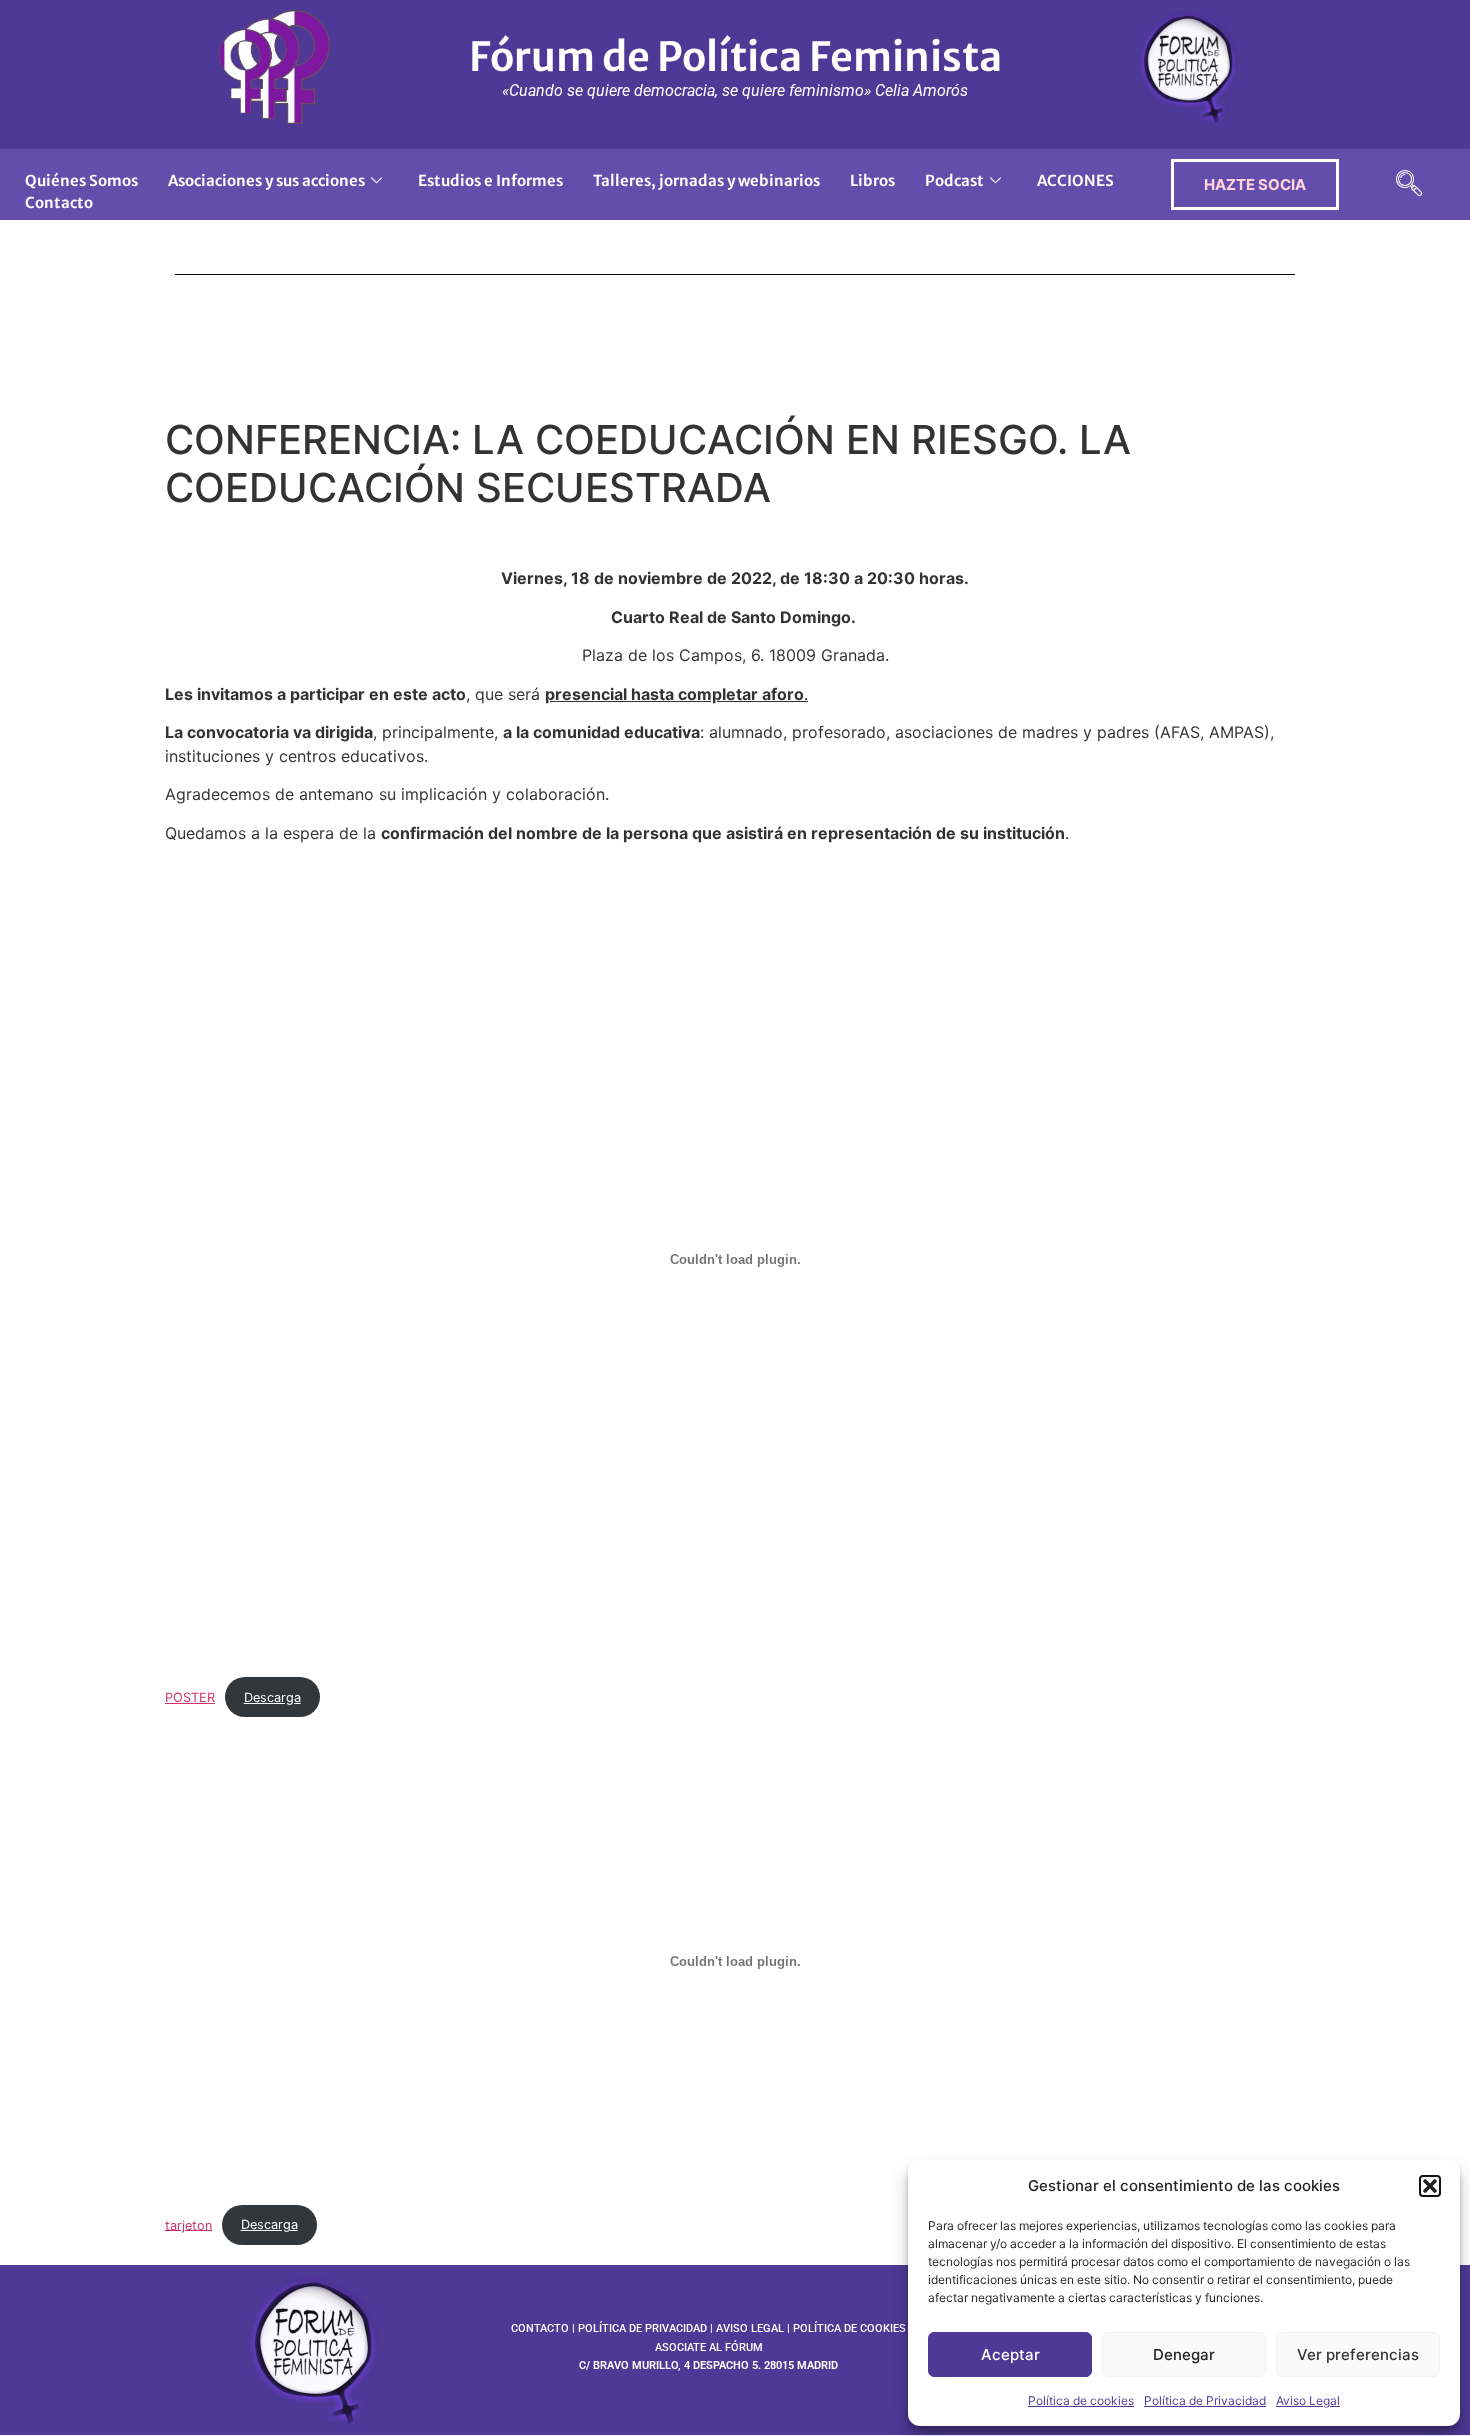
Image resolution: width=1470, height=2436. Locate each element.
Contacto (59, 202)
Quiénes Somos (81, 180)
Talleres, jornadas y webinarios (706, 180)
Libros (872, 180)
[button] (1430, 2186)
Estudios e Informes (490, 180)
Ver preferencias (1358, 2354)
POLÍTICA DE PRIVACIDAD (642, 2328)
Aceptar (1010, 2354)
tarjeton (188, 2224)
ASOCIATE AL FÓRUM (709, 2347)
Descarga (272, 1697)
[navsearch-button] (1409, 184)
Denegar (1184, 2354)
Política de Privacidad (1205, 2400)
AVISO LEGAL (750, 2328)
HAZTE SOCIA (1255, 184)
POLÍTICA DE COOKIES (849, 2328)
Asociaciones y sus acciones (266, 180)
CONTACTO (540, 2328)
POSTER (190, 1697)
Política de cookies (1081, 2400)
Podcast (954, 180)
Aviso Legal (1308, 2400)
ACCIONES (1075, 180)
